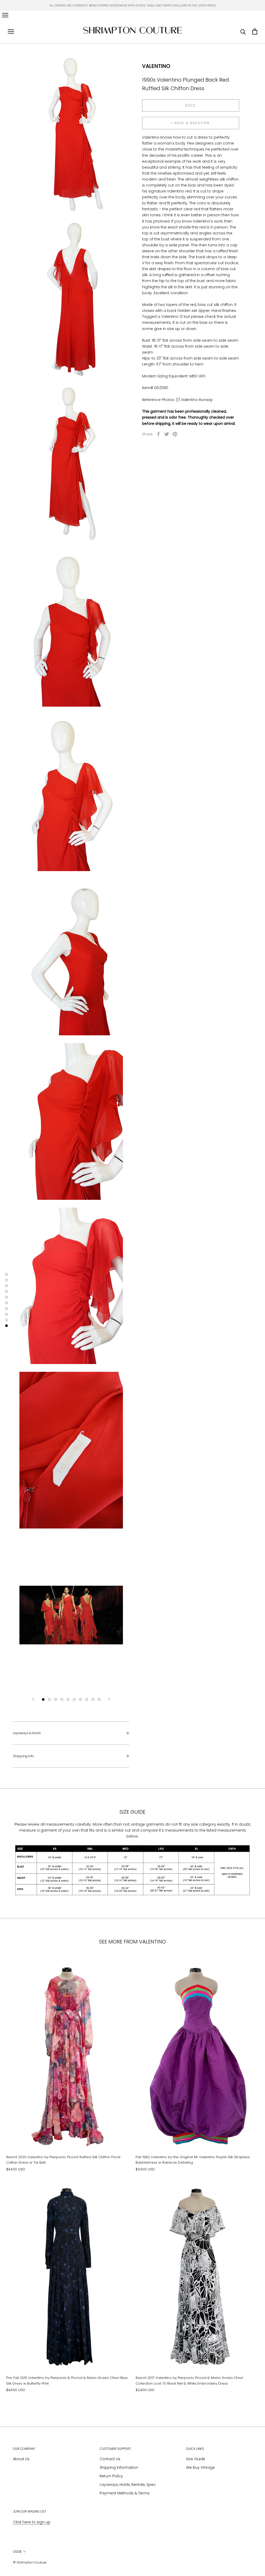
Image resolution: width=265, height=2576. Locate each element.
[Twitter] (167, 434)
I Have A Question (191, 123)
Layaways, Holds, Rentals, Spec (128, 2485)
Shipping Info (24, 1756)
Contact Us (110, 2459)
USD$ (17, 2552)
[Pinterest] (175, 434)
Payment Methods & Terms (125, 2493)
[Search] (243, 31)
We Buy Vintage (200, 2467)
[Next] (109, 1699)
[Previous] (33, 1699)
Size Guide (196, 2459)
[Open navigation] (5, 15)
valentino (156, 66)
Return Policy (111, 2476)
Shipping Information (119, 2467)
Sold (191, 105)
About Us (21, 2459)
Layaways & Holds (27, 1733)
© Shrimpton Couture (30, 2562)
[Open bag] (255, 31)
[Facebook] (158, 434)
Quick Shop (68, 2116)
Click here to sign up (32, 2522)
